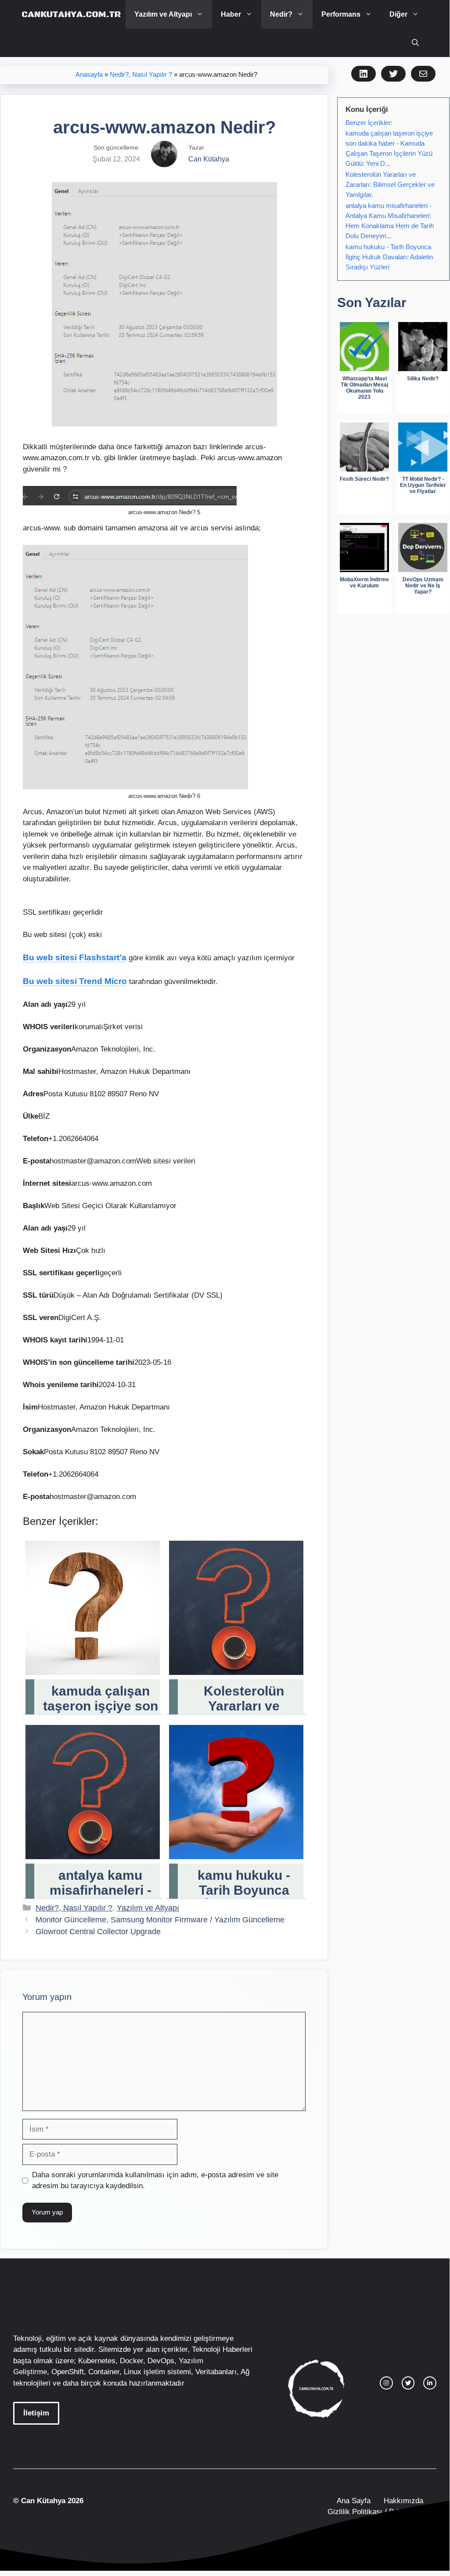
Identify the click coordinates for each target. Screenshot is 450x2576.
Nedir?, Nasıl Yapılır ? (141, 75)
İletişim (36, 2413)
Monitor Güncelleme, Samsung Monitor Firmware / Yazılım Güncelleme (160, 1920)
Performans (341, 14)
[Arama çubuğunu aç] (415, 43)
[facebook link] (430, 2383)
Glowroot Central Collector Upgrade (98, 1932)
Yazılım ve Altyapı (163, 14)
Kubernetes (97, 2361)
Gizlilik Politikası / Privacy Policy (381, 2512)
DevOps (161, 2361)
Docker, (133, 2361)
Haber (231, 14)
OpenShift (68, 2372)
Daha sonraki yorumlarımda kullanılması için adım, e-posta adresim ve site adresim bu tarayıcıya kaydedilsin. (155, 2181)
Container (104, 2372)
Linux (133, 2372)
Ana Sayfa (354, 2501)
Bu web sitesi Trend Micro (75, 981)
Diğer (398, 14)
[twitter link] (408, 2383)
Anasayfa (89, 75)
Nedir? (281, 14)
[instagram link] (386, 2383)
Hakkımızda (403, 2501)
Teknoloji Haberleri (222, 2349)
